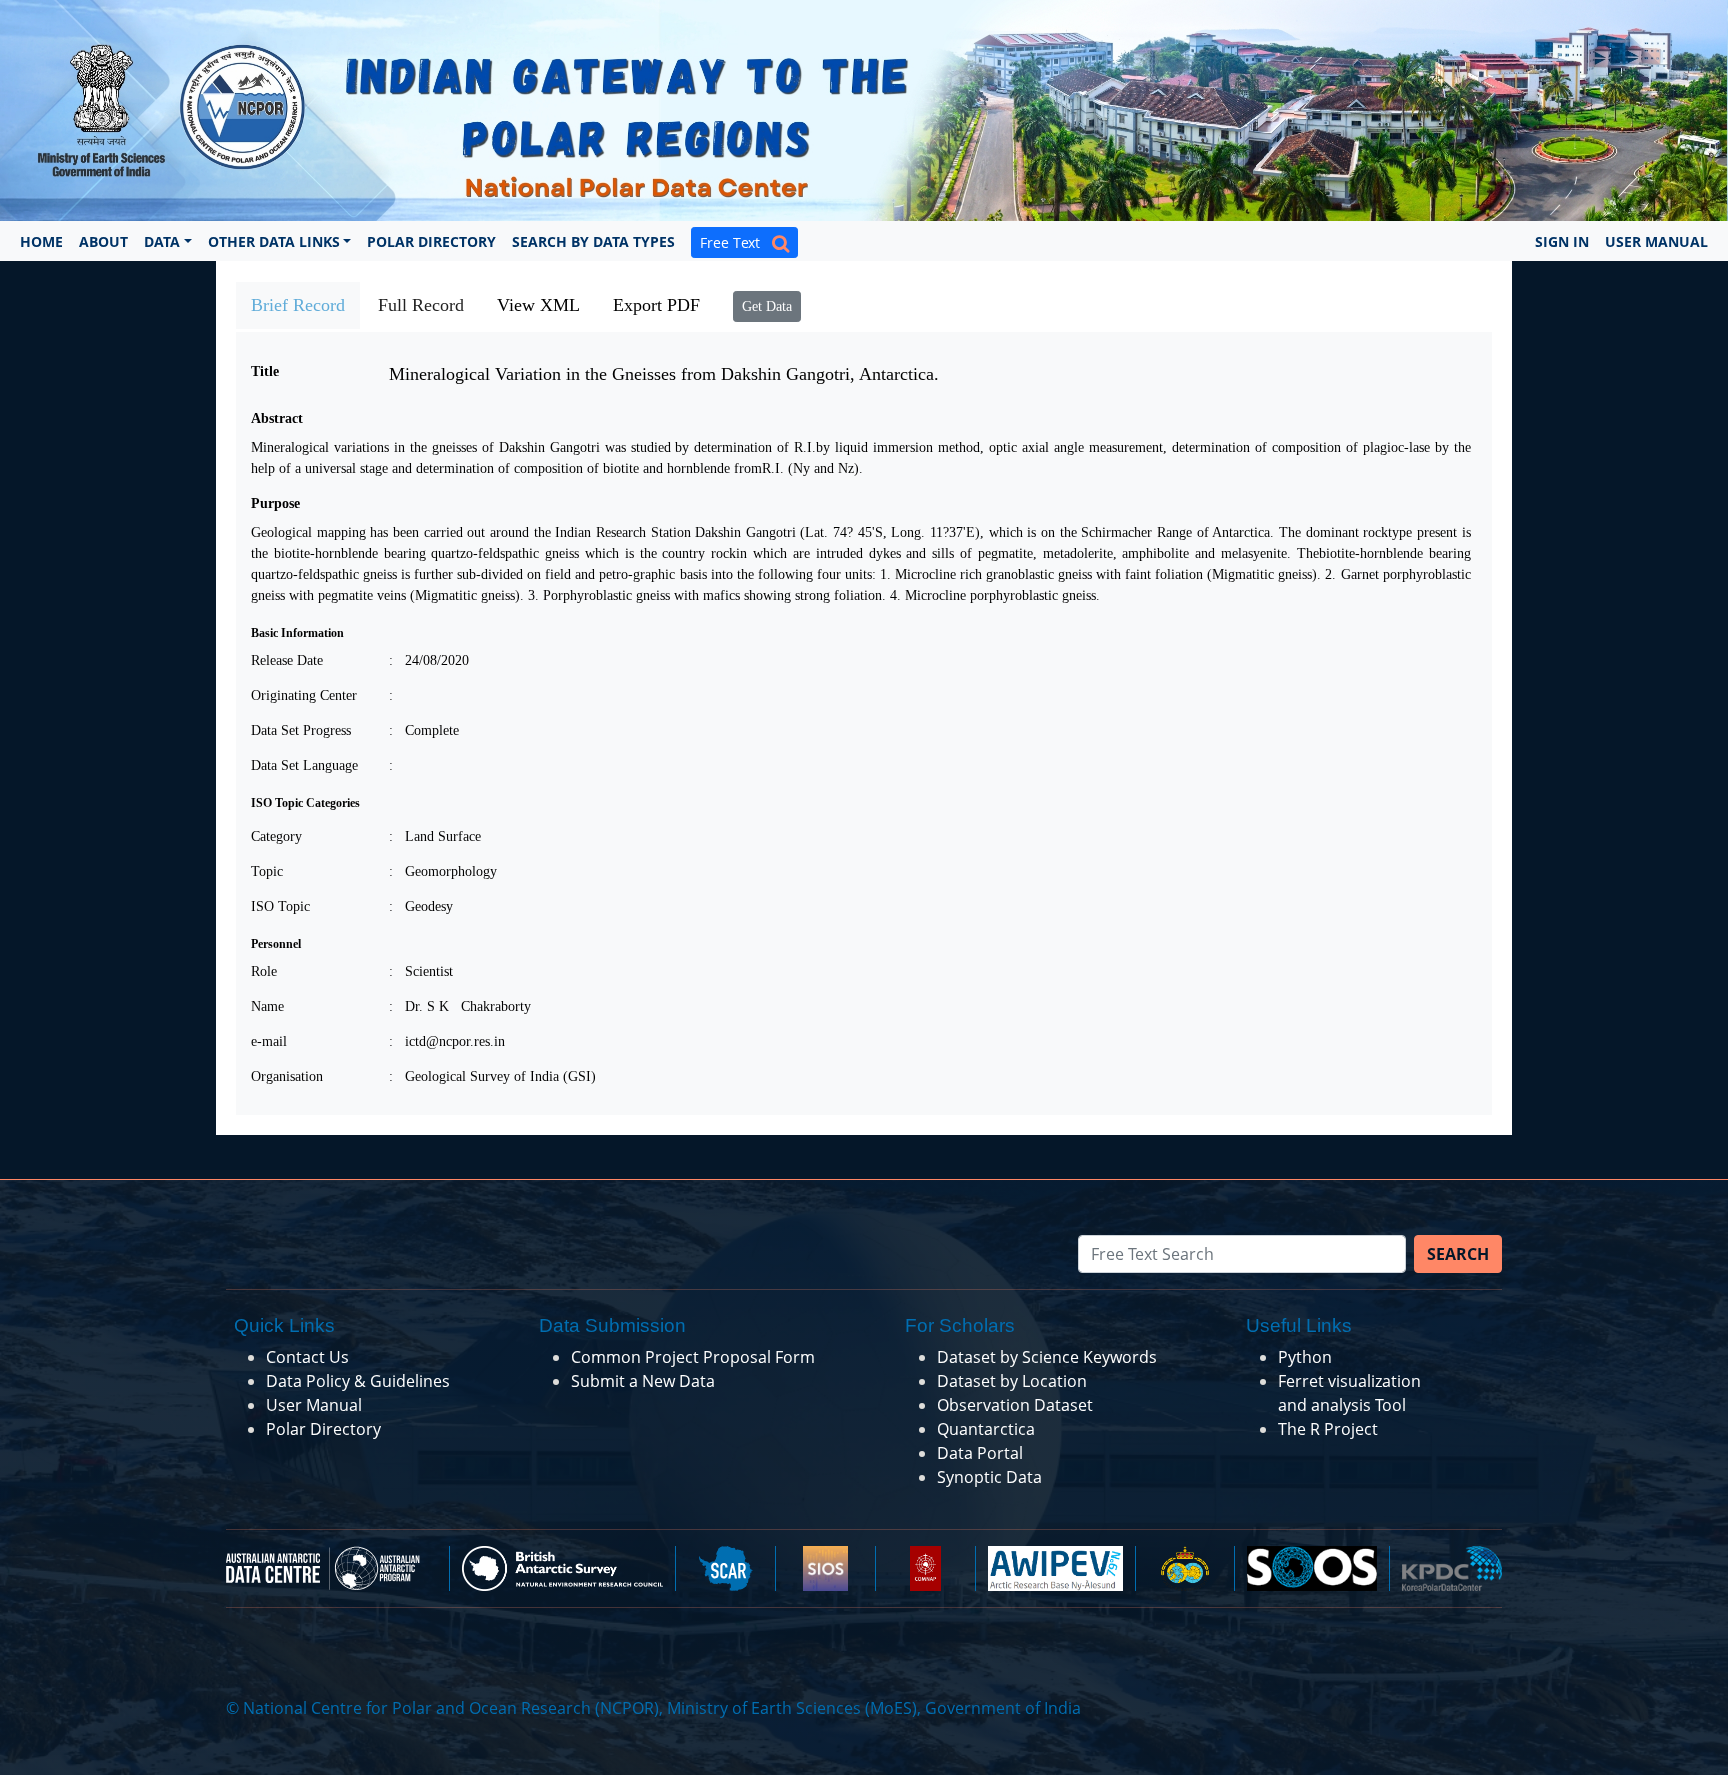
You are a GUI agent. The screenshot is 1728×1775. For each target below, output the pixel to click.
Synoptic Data (989, 1477)
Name (267, 1006)
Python (1305, 1357)
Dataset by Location (1012, 1381)
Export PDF (656, 305)
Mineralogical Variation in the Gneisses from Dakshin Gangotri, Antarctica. (664, 374)
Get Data (767, 306)
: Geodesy (421, 906)
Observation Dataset (1015, 1405)
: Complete (424, 730)
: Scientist (421, 971)
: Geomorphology (443, 871)
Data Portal (980, 1453)
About (103, 241)
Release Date (287, 660)
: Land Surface (435, 836)
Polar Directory (431, 241)
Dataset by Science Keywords (1047, 1357)
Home (41, 241)
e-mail (269, 1041)
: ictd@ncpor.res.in (447, 1041)
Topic (267, 871)
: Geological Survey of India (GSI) (492, 1076)
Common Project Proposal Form (693, 1357)
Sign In (1562, 241)
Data (162, 241)
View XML (538, 305)
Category (276, 836)
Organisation (287, 1076)
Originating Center (304, 695)
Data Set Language (304, 765)
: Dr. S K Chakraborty (460, 1006)
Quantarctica (986, 1429)
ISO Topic (280, 906)
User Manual (1656, 241)
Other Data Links (274, 241)
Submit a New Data (643, 1381)
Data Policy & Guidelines (358, 1381)
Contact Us (307, 1357)
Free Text (736, 242)
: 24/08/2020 (429, 660)
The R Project (1328, 1429)
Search (1458, 1254)
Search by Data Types (593, 241)
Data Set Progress (301, 730)
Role (264, 971)
